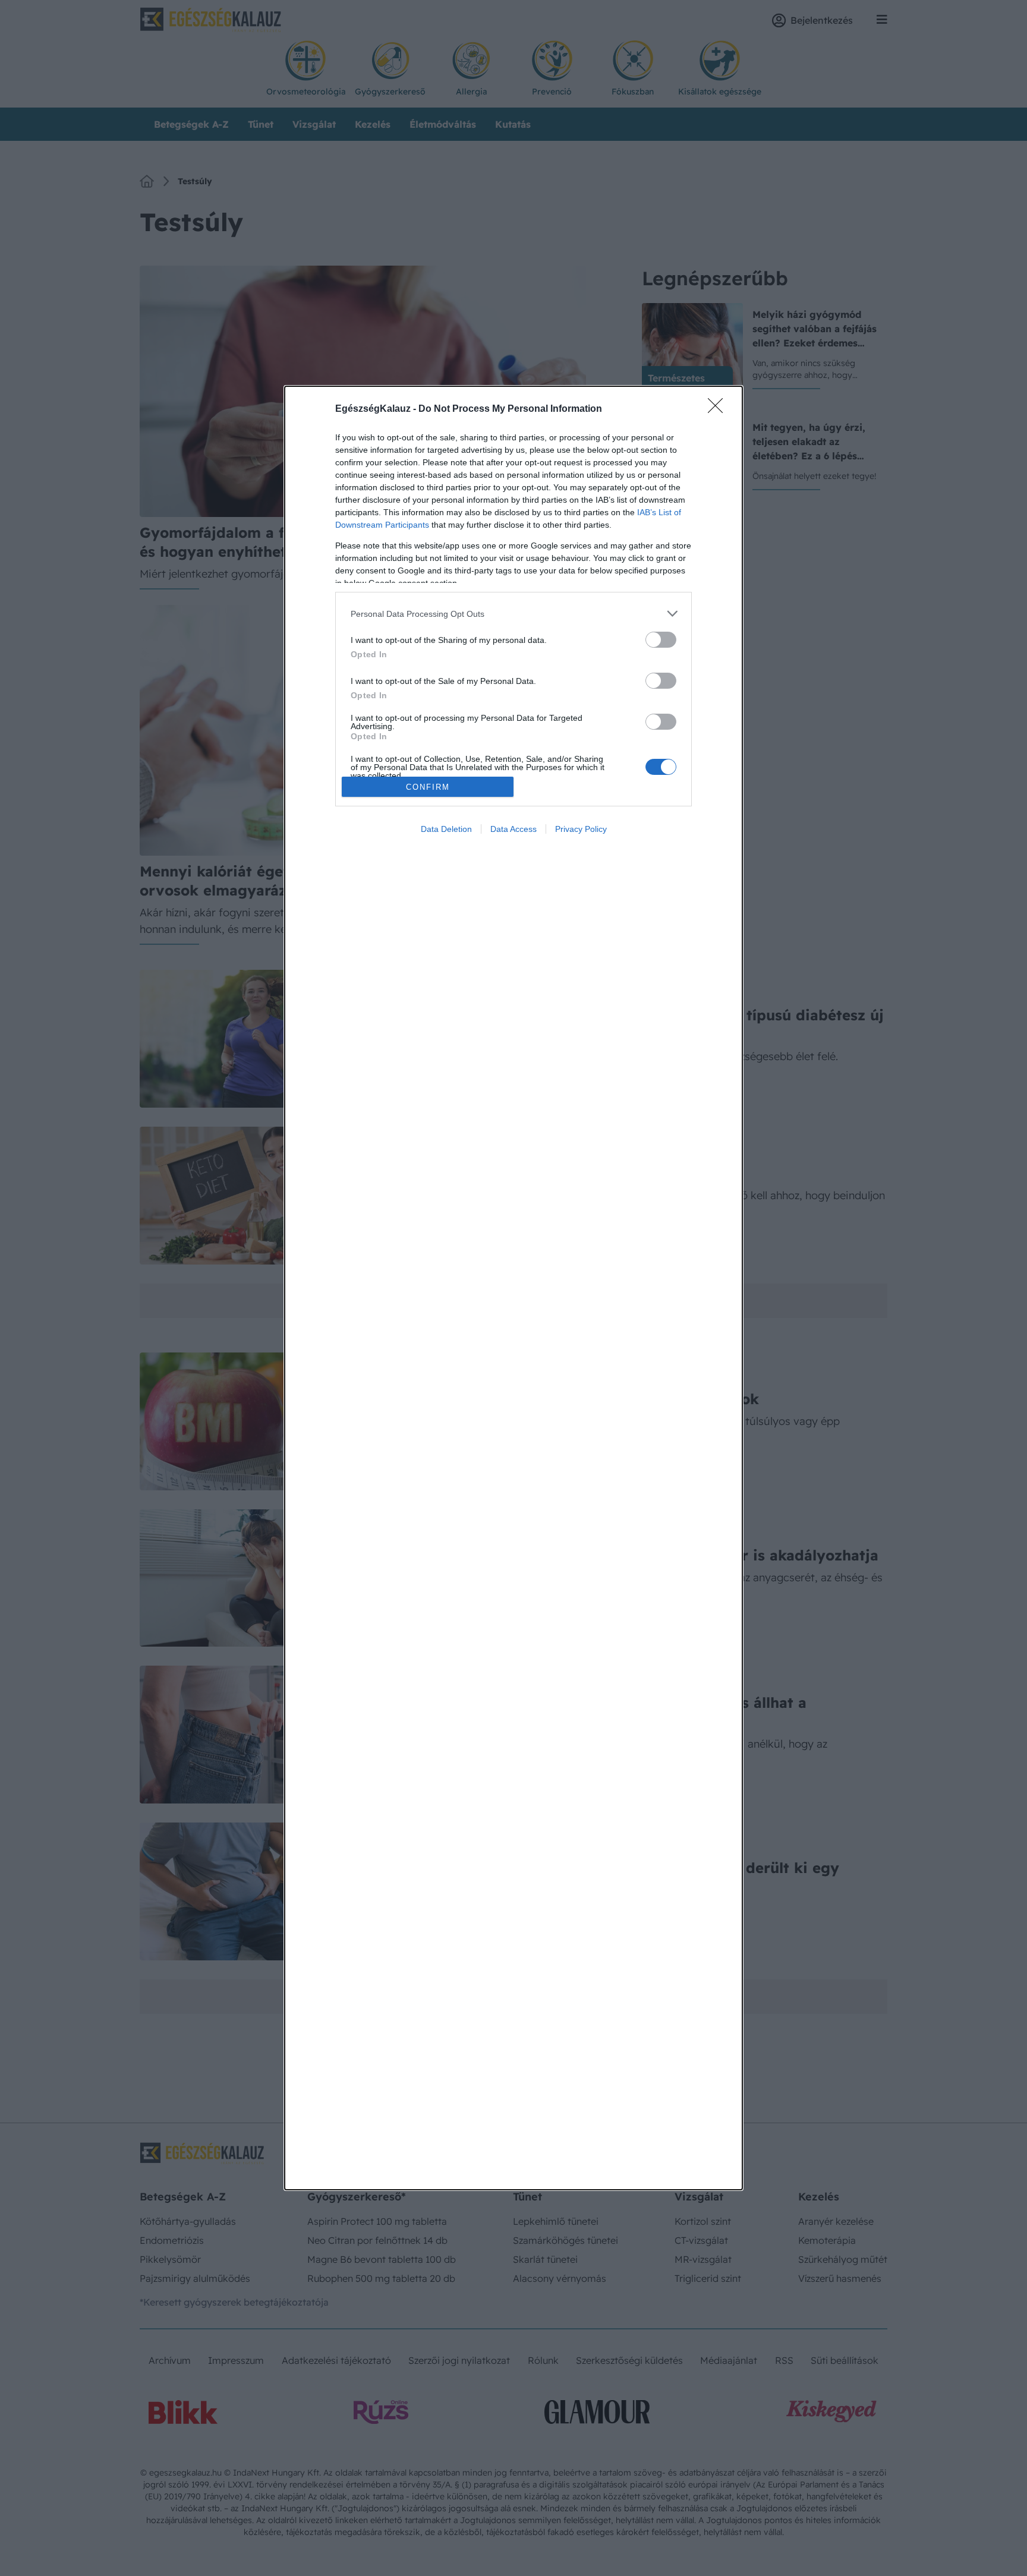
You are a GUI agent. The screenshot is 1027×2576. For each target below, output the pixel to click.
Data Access (513, 829)
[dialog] (513, 1288)
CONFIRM (428, 787)
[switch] (661, 640)
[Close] (719, 409)
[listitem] (513, 614)
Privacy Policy (581, 829)
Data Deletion (446, 829)
